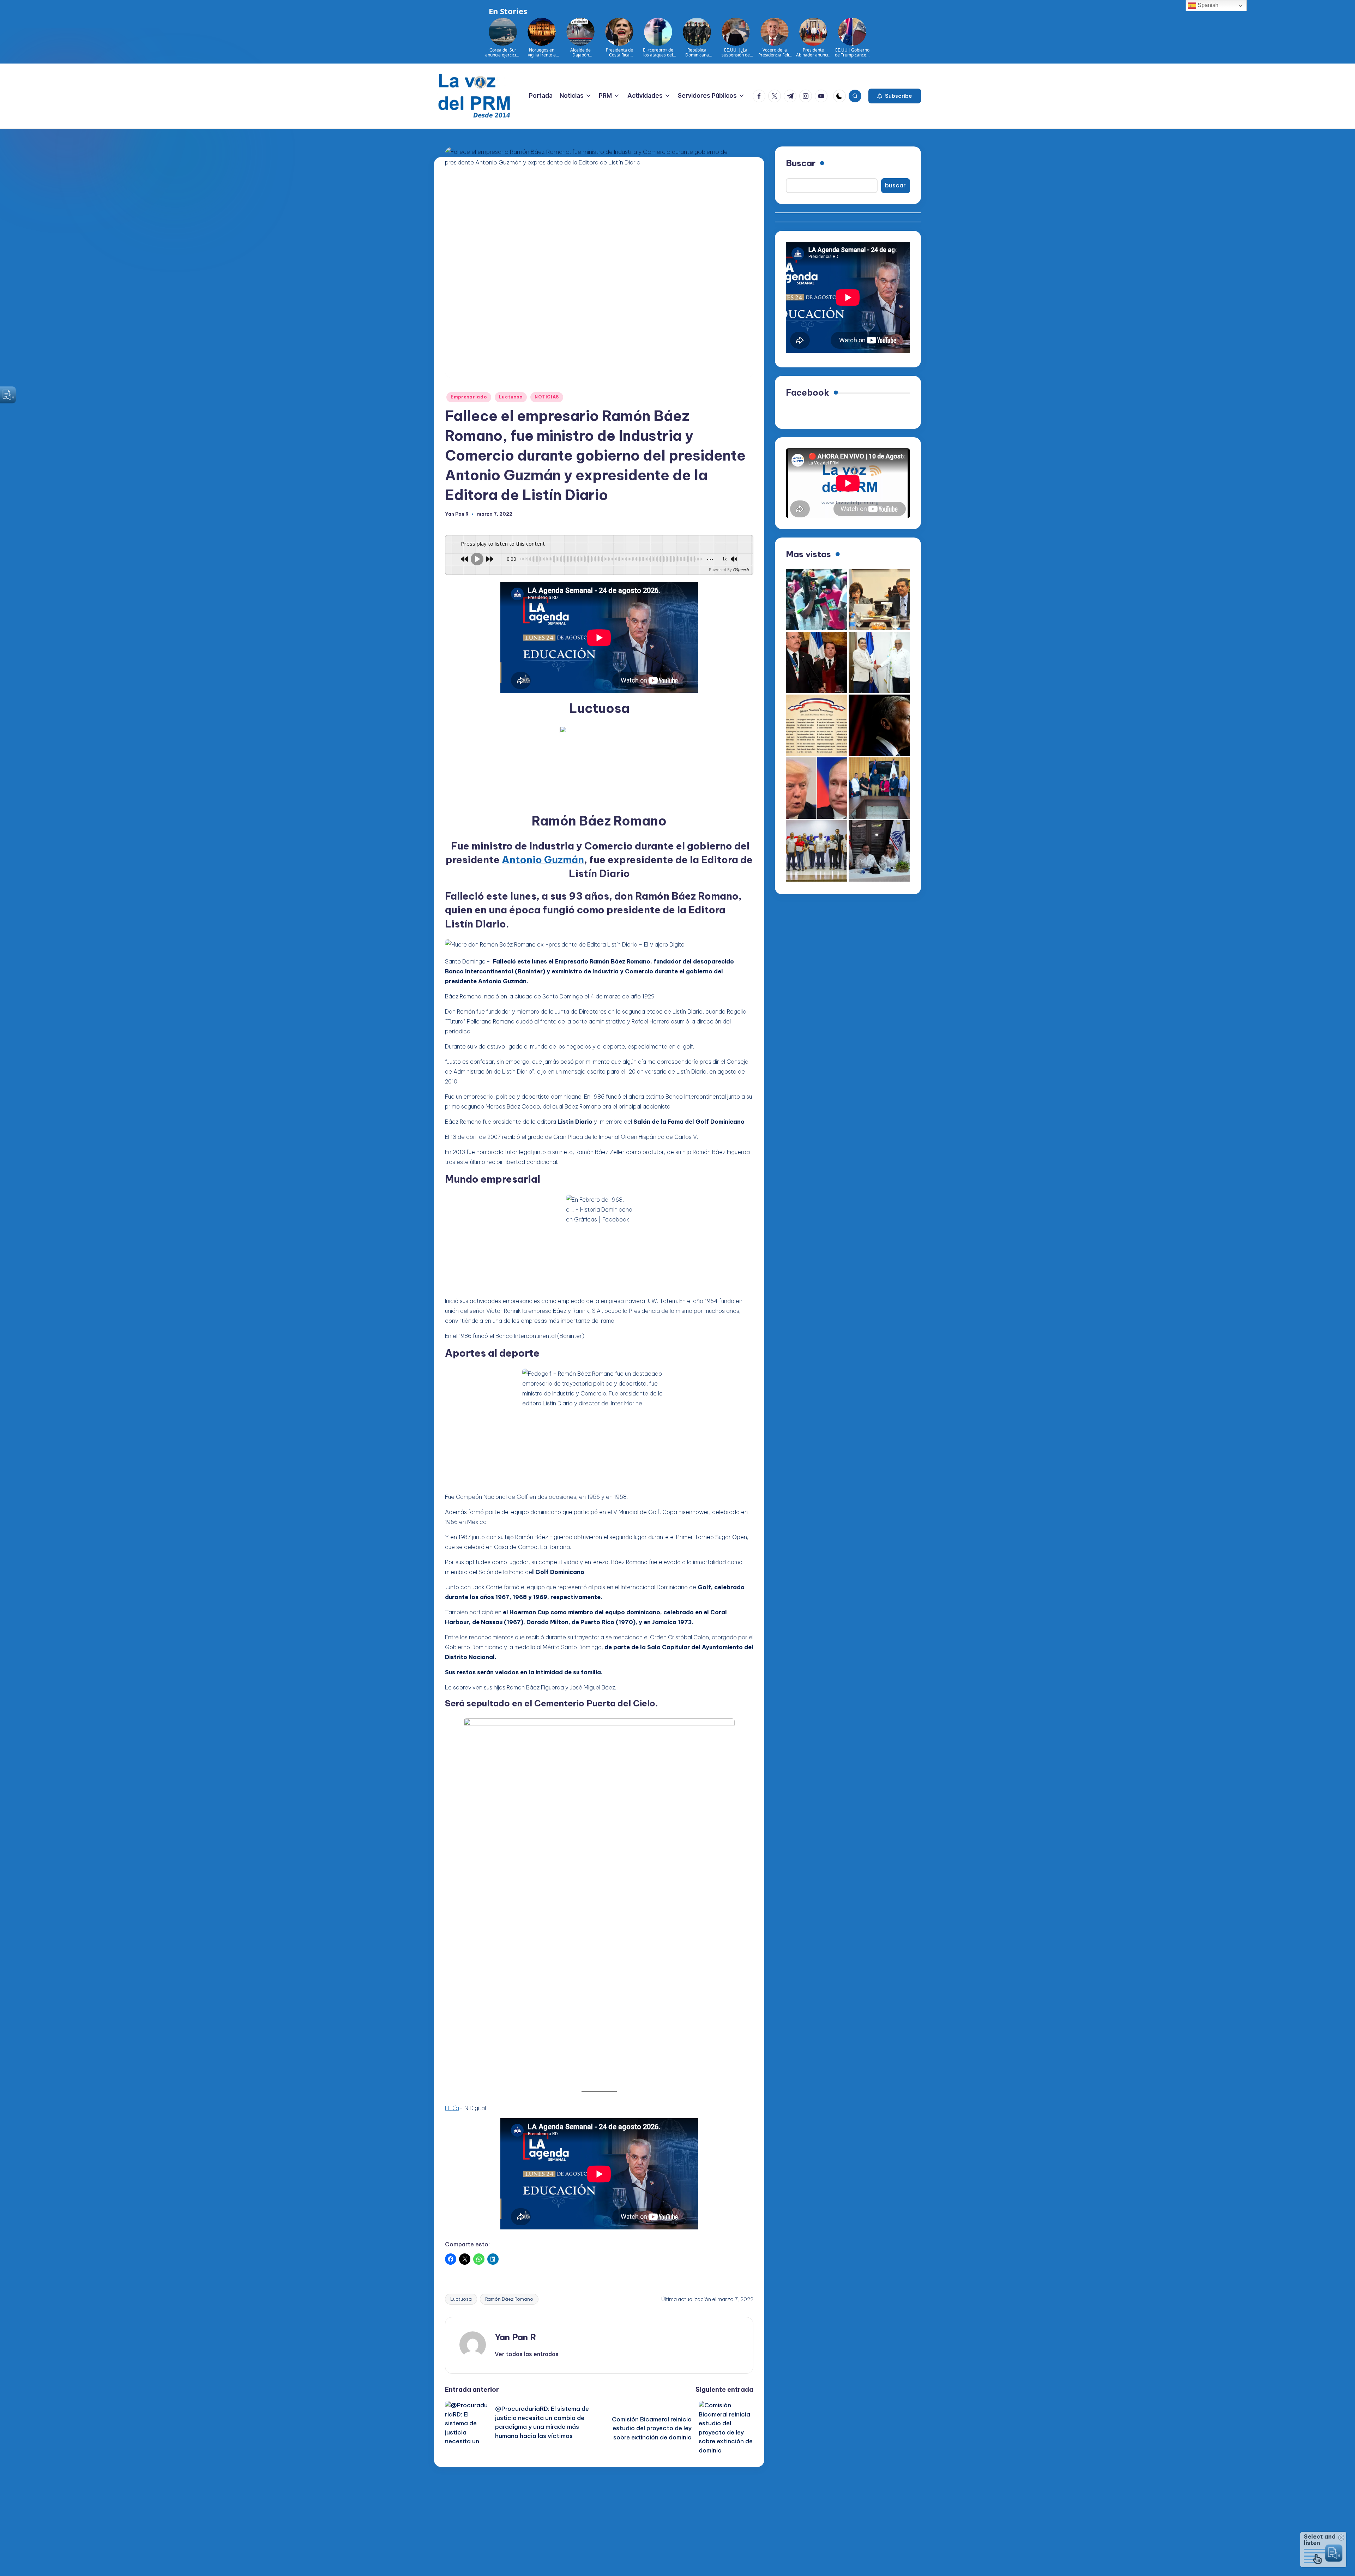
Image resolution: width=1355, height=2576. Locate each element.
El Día (452, 2108)
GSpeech (741, 569)
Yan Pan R (516, 2337)
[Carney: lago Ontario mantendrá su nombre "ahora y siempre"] (879, 725)
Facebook (808, 392)
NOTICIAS (547, 397)
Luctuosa (511, 397)
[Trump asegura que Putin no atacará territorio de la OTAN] (817, 788)
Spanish (1207, 5)
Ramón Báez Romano (509, 2299)
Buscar (801, 163)
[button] (895, 96)
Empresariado (469, 397)
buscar (895, 185)
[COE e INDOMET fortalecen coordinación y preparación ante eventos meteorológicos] (879, 788)
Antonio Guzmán (543, 860)
